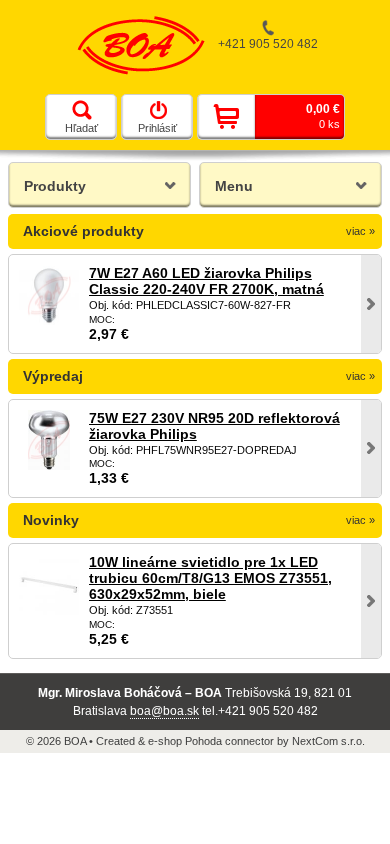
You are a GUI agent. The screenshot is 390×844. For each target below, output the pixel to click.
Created (115, 741)
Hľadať (81, 128)
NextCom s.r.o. (328, 741)
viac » (360, 231)
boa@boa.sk (164, 711)
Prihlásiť (157, 128)
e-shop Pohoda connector (211, 741)
